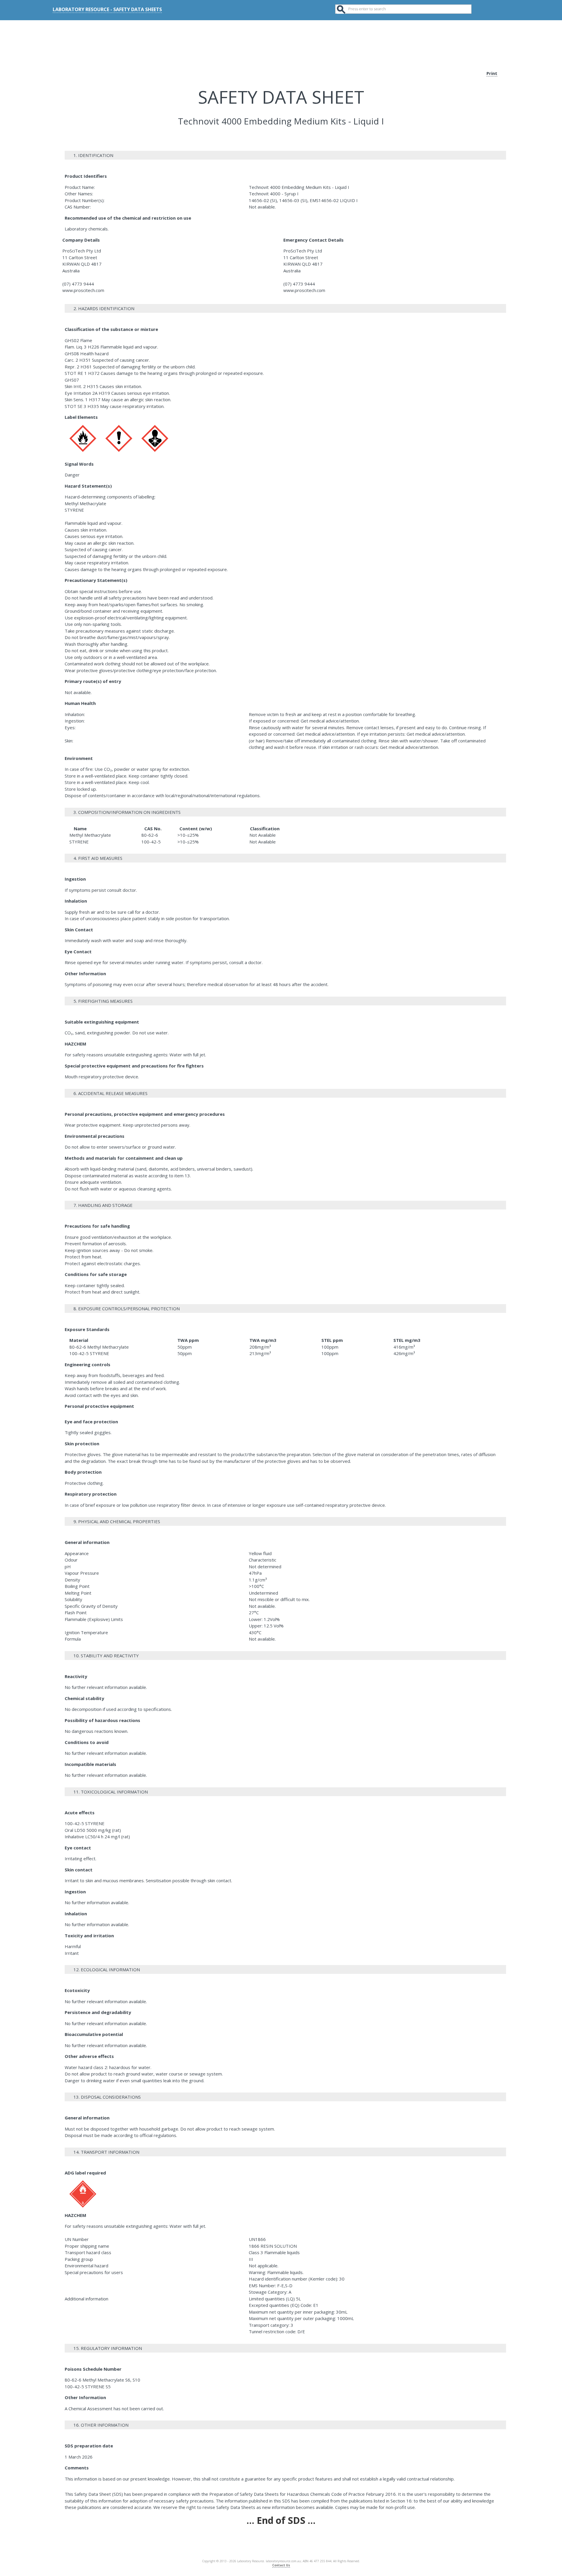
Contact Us (281, 2565)
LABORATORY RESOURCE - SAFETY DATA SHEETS (107, 9)
